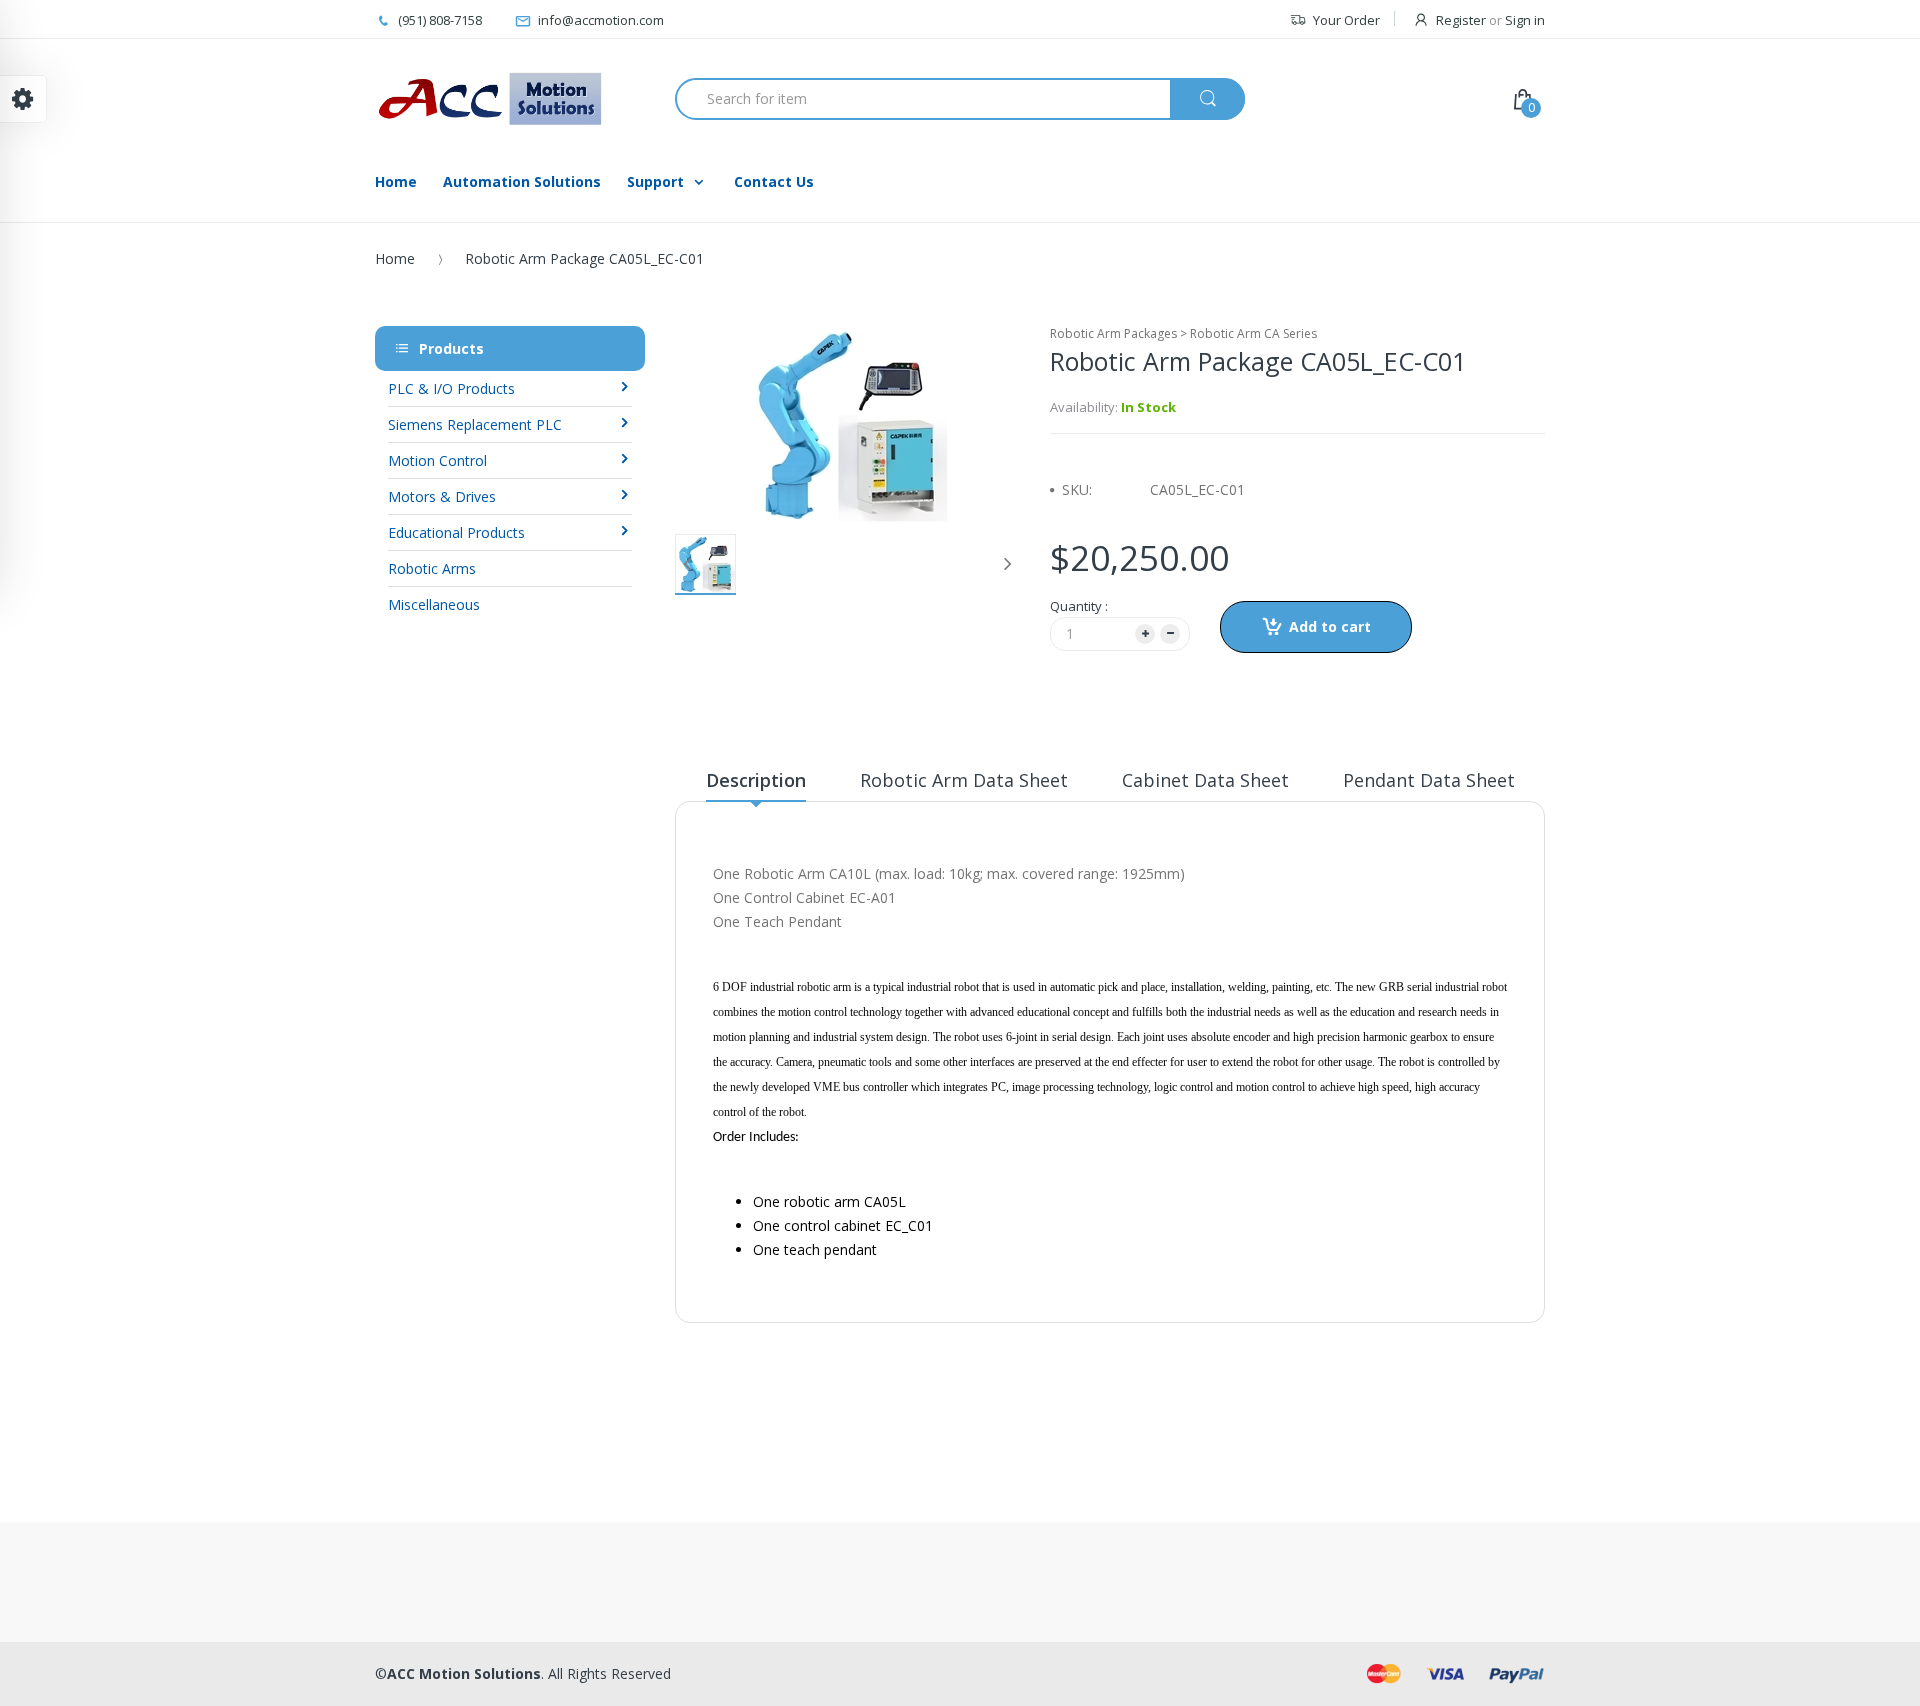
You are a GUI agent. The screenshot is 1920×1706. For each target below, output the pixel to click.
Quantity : (1079, 606)
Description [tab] (756, 780)
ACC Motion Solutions (464, 1673)
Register (1461, 20)
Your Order (1346, 20)
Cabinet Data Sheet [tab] (1205, 780)
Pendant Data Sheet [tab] (1429, 780)
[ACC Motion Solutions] (490, 99)
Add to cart (1330, 626)
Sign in (1525, 20)
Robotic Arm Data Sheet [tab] (964, 780)
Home (395, 258)
